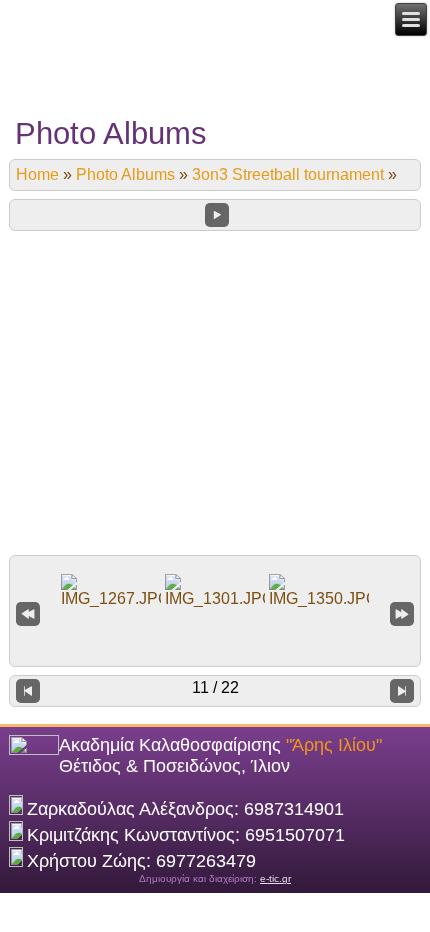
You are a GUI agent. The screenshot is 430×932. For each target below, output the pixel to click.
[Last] (402, 613)
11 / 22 (215, 687)
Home (37, 174)
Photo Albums (125, 174)
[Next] (402, 691)
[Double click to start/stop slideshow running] (215, 591)
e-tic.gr (275, 878)
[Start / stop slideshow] (217, 215)
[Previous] (28, 691)
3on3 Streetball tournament (288, 174)
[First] (28, 613)
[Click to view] (111, 591)
